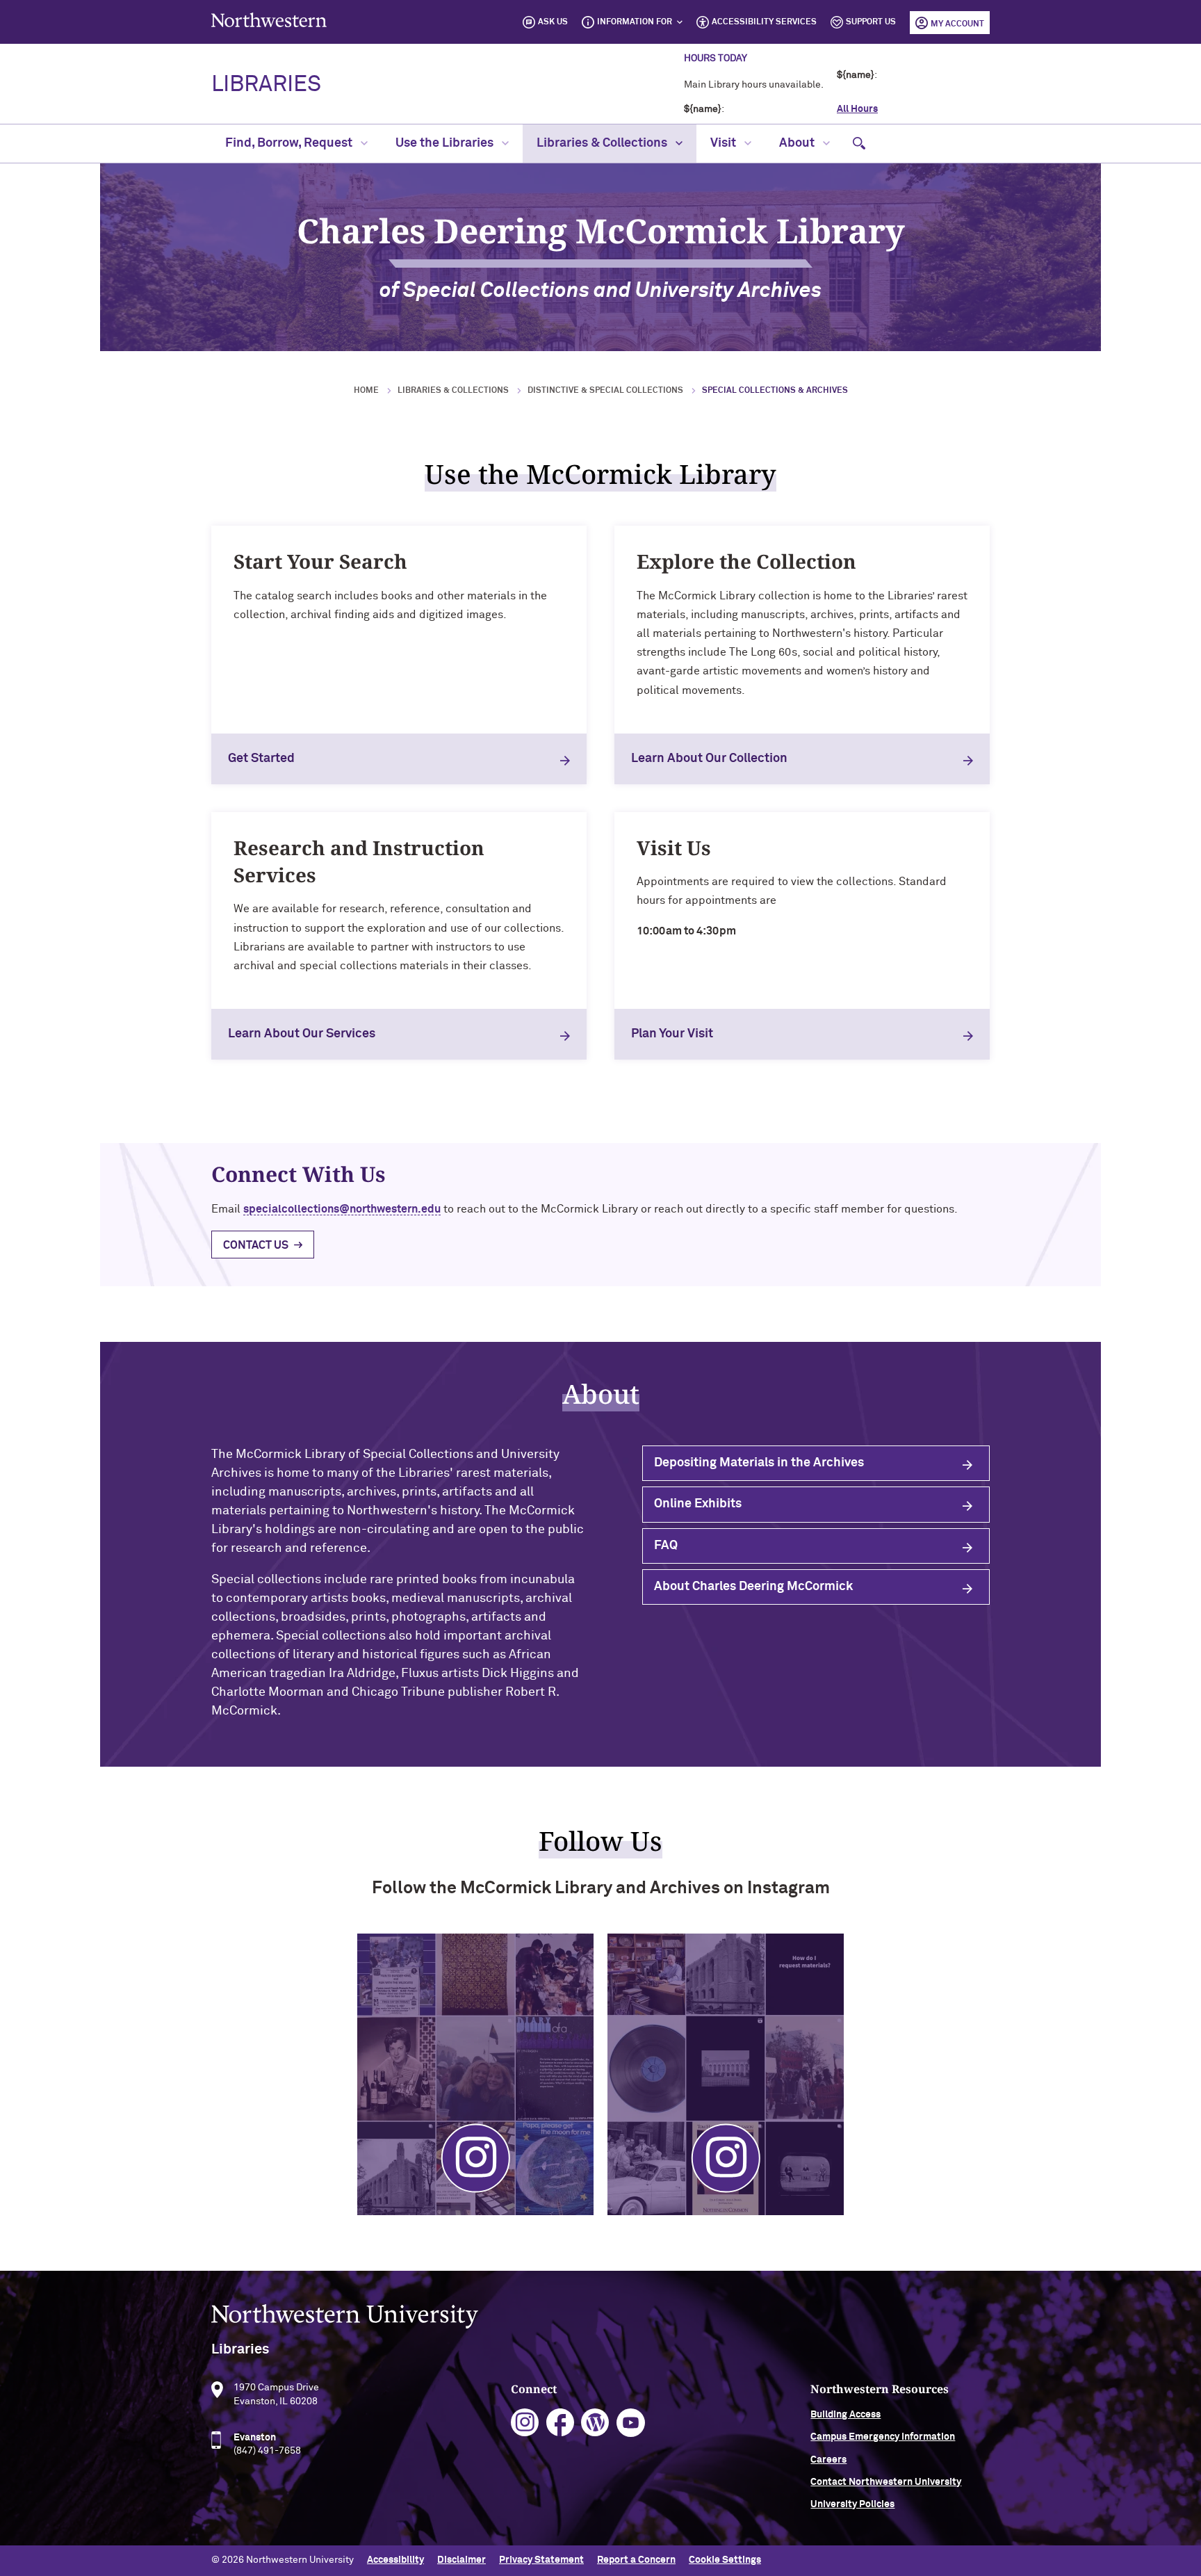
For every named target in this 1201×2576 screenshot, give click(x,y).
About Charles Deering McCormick (753, 1587)
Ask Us (553, 22)
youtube (631, 2423)
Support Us (871, 22)
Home (366, 391)
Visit (725, 143)
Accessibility (395, 2560)
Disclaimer (461, 2560)
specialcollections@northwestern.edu (342, 1209)
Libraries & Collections (603, 143)
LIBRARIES (266, 85)
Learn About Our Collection (709, 759)
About (798, 143)
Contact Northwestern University (886, 2482)
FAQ (666, 1546)
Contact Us (256, 1245)
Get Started (261, 759)
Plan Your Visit (672, 1034)
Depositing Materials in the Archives (759, 1463)
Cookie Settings (725, 2560)
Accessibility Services (764, 22)
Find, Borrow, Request (290, 143)
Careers (828, 2460)
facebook (561, 2423)
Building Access (845, 2415)
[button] (859, 144)
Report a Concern (636, 2560)
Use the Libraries (446, 143)
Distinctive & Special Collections (605, 391)
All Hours (857, 109)
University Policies (852, 2504)
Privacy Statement (541, 2560)
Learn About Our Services (302, 1034)
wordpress (595, 2423)
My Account (957, 24)
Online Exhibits (698, 1504)
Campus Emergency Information (883, 2437)
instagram (525, 2423)
